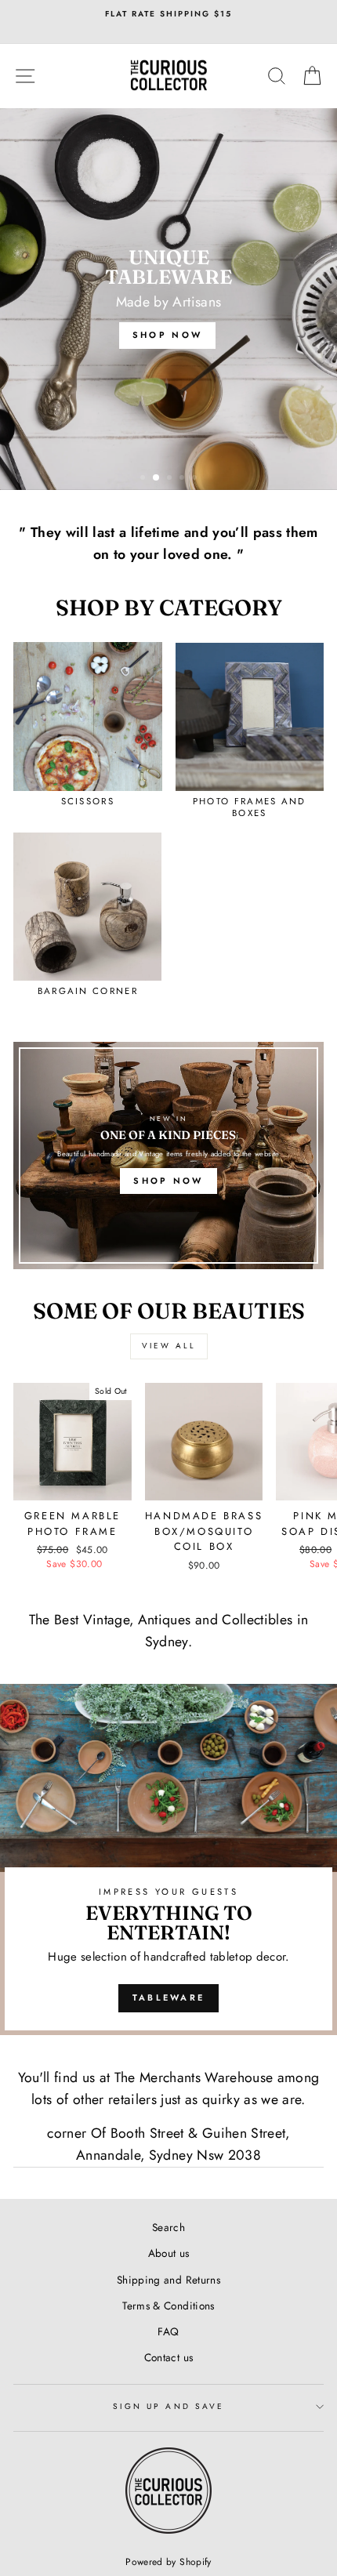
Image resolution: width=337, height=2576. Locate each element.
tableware (169, 1997)
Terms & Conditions (168, 2306)
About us (169, 2253)
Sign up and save (168, 2406)
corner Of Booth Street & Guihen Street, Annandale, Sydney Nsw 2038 (168, 2144)
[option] (168, 14)
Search (168, 2227)
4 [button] (183, 479)
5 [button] (196, 479)
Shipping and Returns (168, 2280)
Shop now (168, 1181)
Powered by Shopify (168, 2562)
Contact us (168, 2357)
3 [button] (171, 479)
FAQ (168, 2331)
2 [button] (157, 478)
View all (169, 1346)
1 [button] (144, 479)
